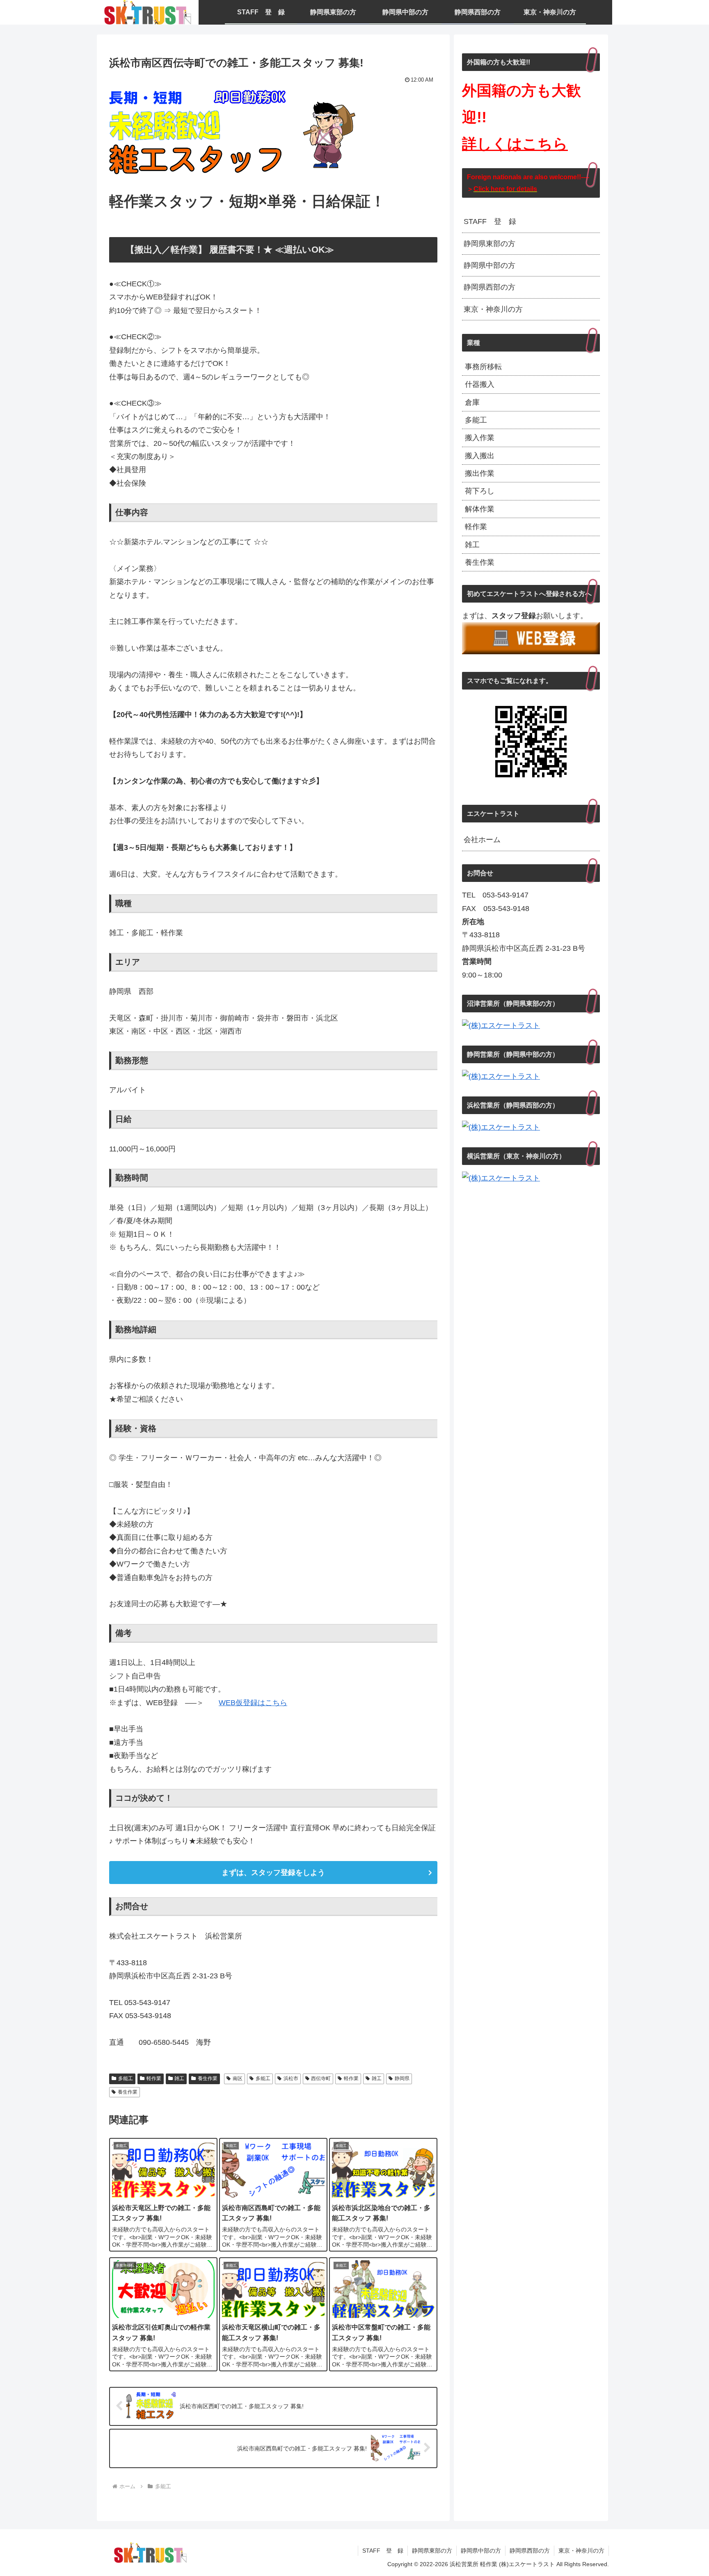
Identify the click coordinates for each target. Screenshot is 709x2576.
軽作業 (154, 2078)
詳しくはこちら (515, 144)
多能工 (126, 2078)
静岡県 (402, 2078)
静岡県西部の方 (489, 287)
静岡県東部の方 (489, 244)
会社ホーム (482, 840)
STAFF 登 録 (490, 222)
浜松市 (291, 2078)
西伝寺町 (321, 2078)
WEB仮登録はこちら (253, 1703)
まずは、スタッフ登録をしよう (273, 1873)
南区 (238, 2078)
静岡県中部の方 (489, 265)
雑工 (179, 2078)
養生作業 (208, 2078)
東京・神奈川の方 (493, 309)
